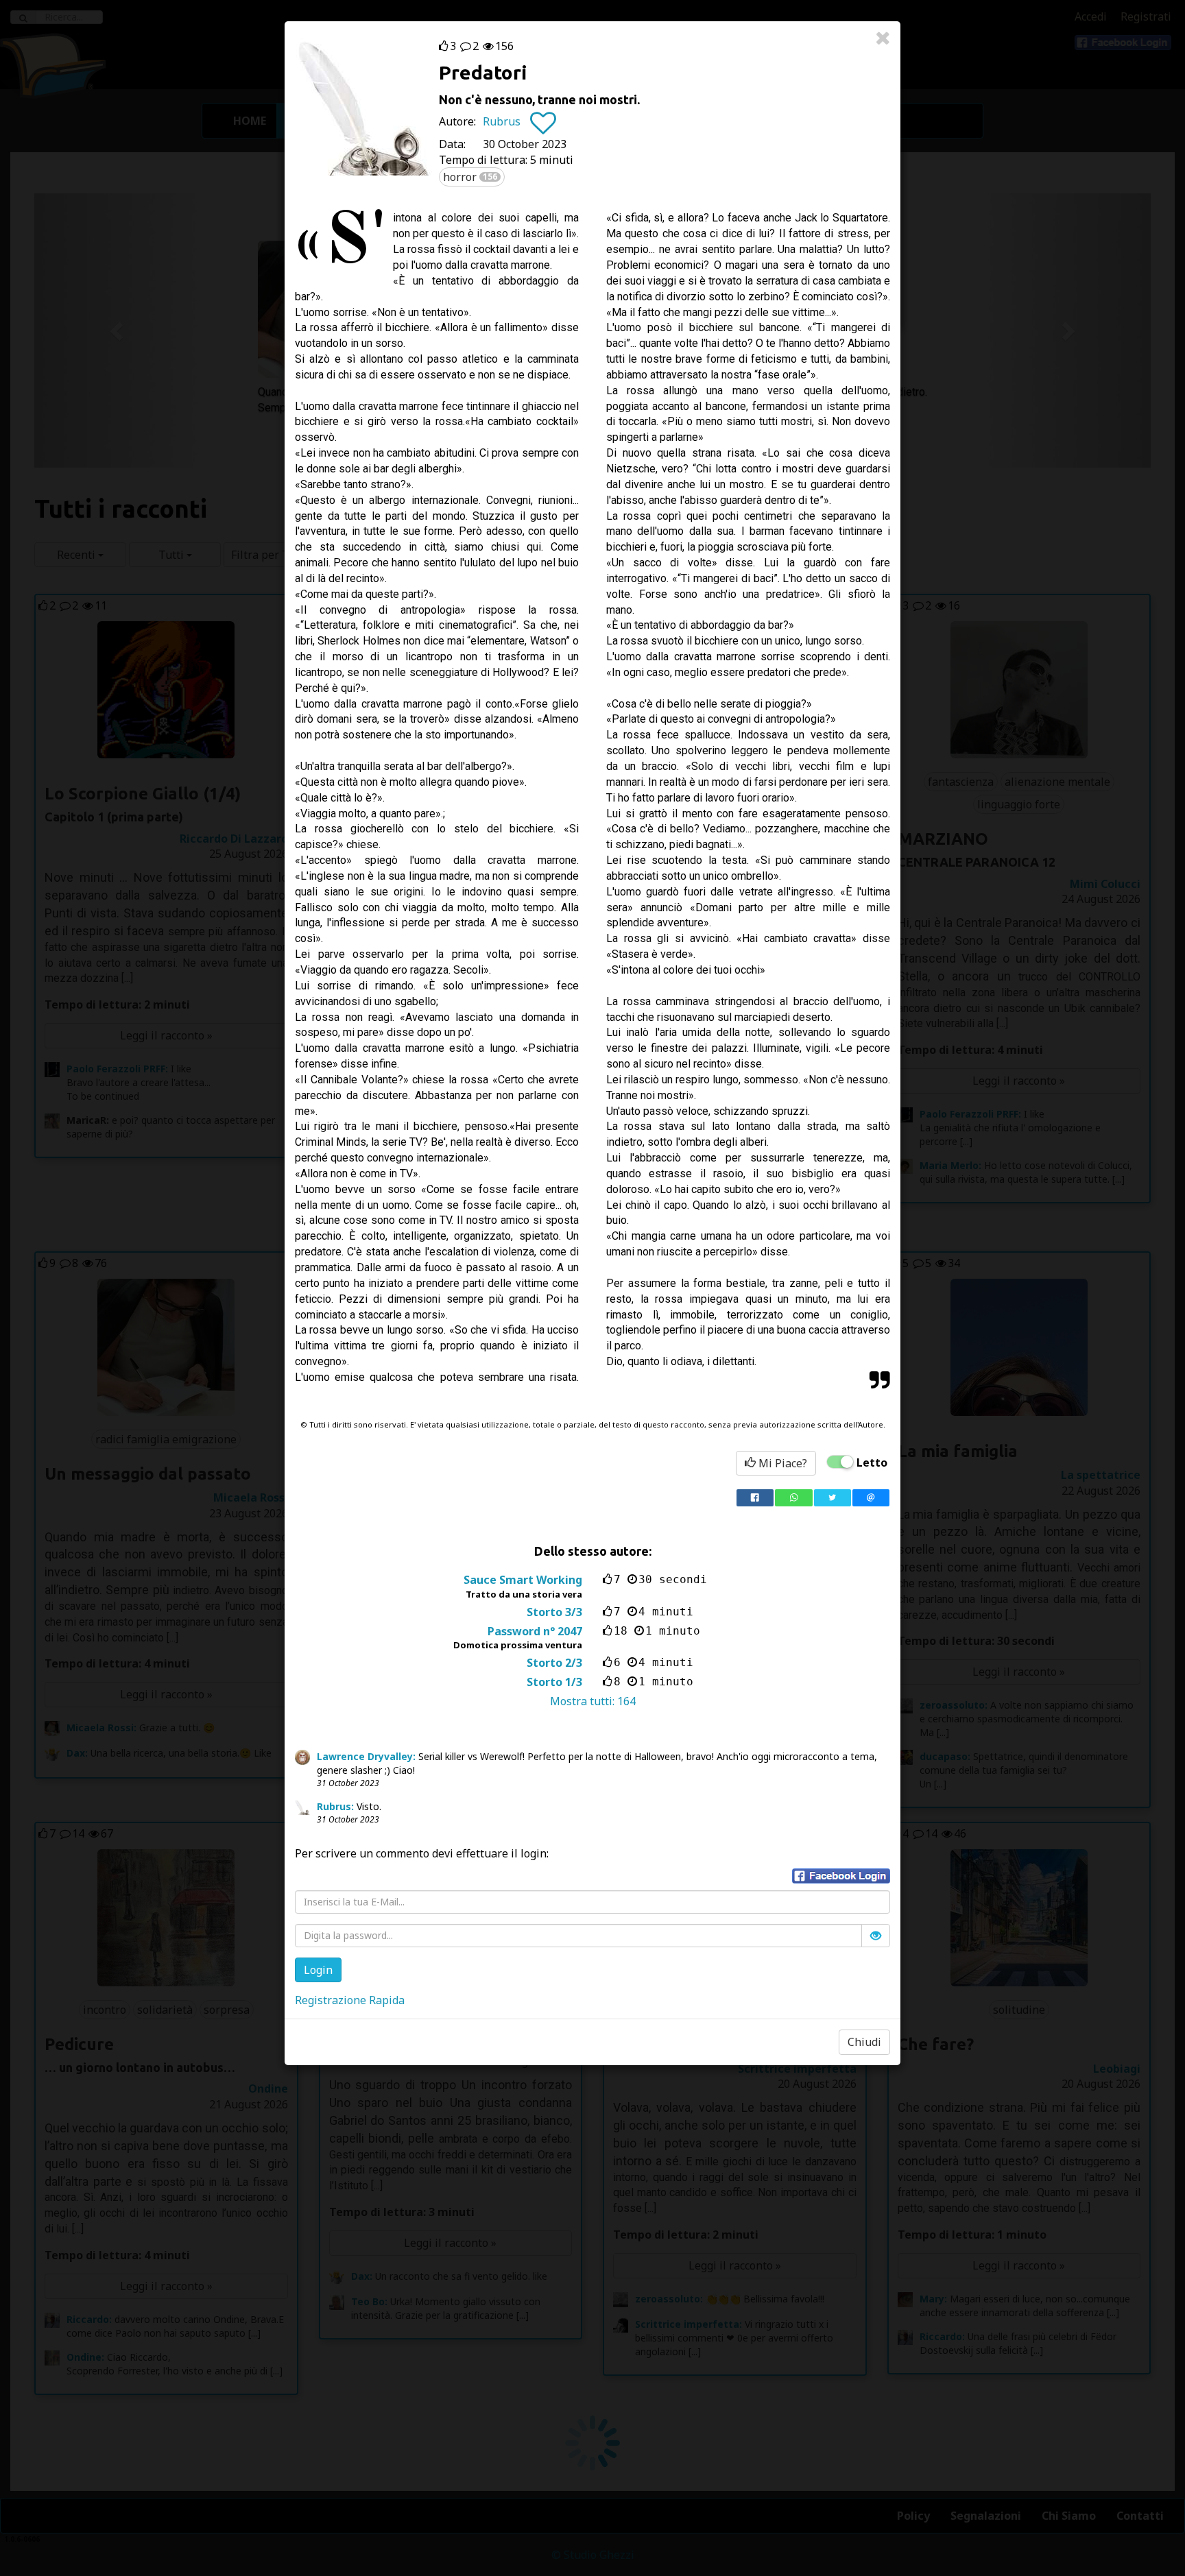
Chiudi (864, 2042)
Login (318, 1970)
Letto (872, 1462)
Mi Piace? (781, 1463)
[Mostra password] (876, 1936)
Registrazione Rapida (350, 2000)
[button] (841, 1876)
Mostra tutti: (593, 1701)
